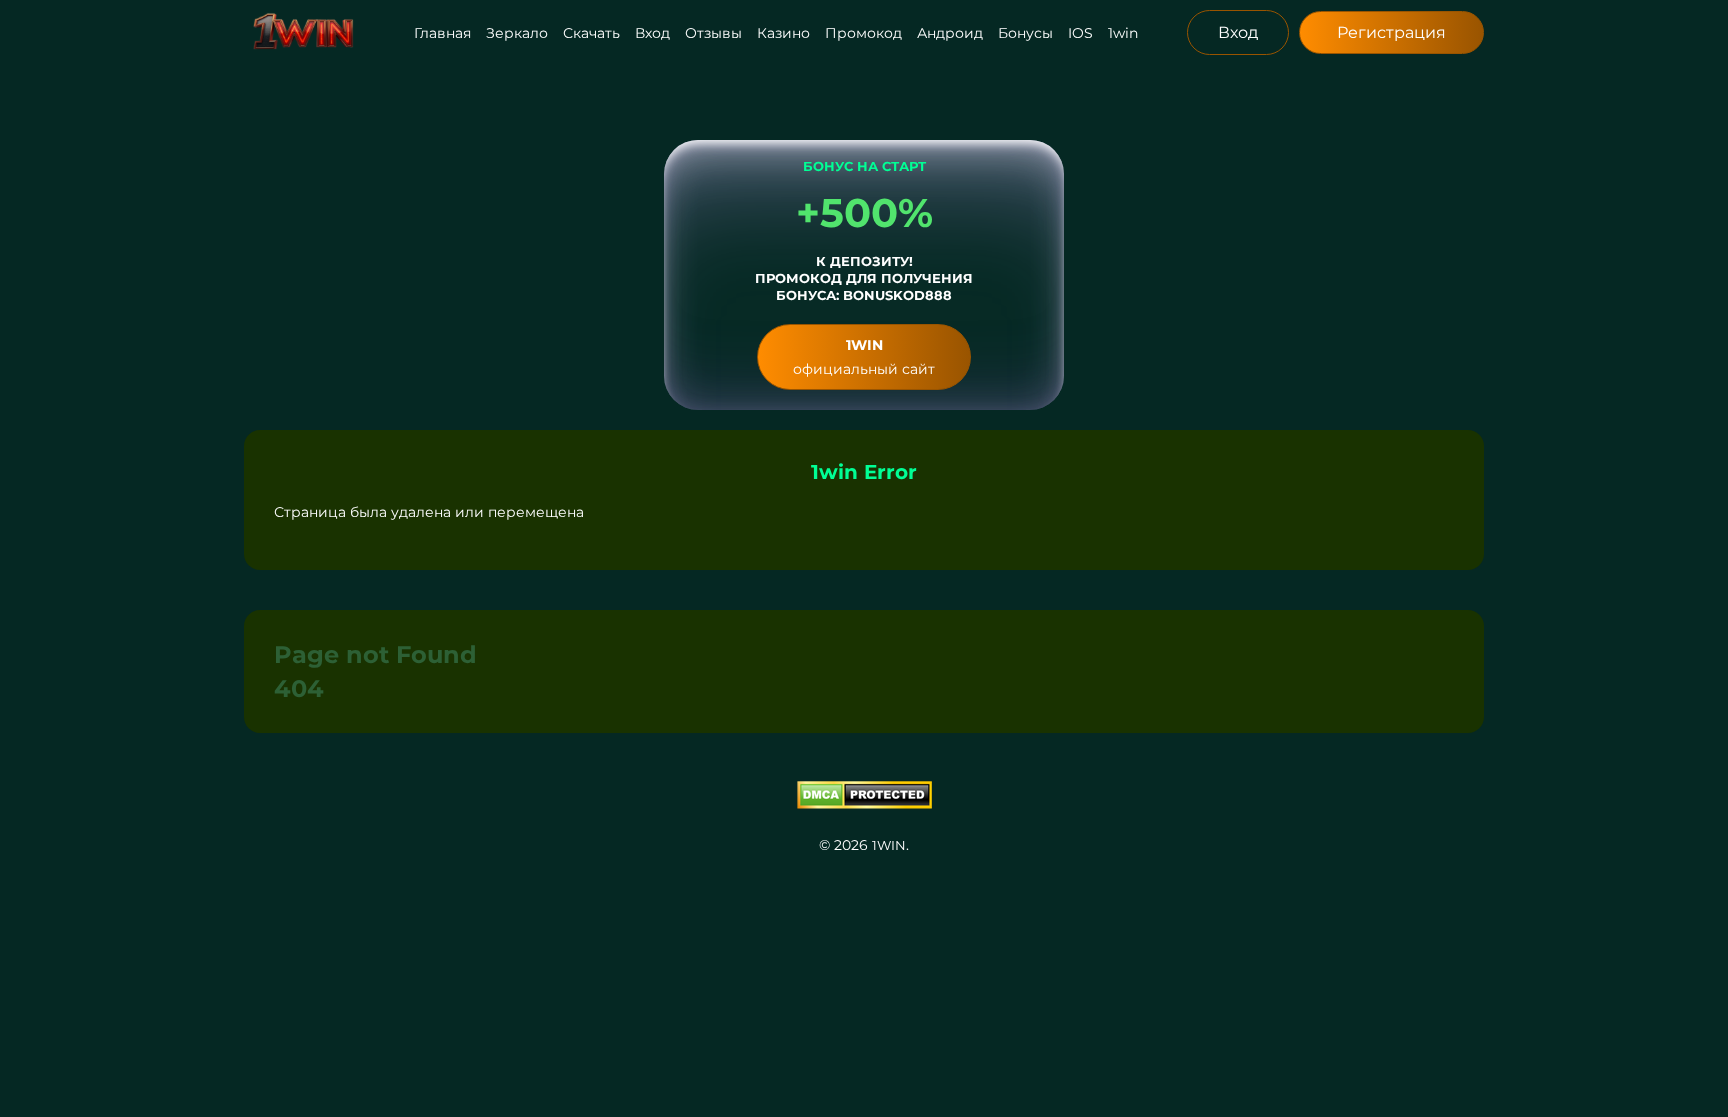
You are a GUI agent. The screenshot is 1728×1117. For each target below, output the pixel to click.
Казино (783, 33)
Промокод (863, 33)
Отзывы (713, 33)
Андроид (950, 33)
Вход (652, 33)
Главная (442, 33)
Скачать (591, 33)
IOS (1080, 33)
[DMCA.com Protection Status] (864, 795)
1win (1123, 33)
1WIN (889, 845)
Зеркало (517, 33)
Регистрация (1391, 32)
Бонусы (1025, 33)
